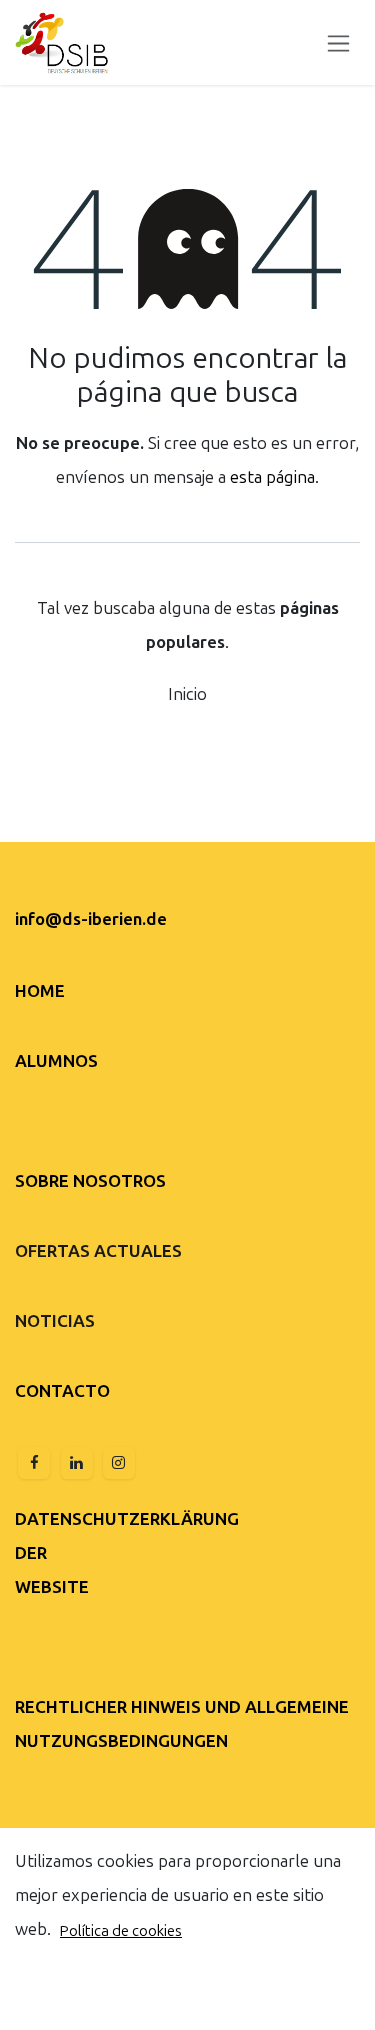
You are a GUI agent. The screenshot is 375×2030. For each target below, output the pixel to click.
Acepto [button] (321, 1997)
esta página (272, 477)
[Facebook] (34, 1463)
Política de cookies (121, 1931)
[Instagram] (119, 1463)
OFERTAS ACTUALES (98, 1251)
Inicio (187, 694)
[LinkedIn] (77, 1463)
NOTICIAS (55, 1321)
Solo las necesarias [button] (206, 1997)
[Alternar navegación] (338, 42)
